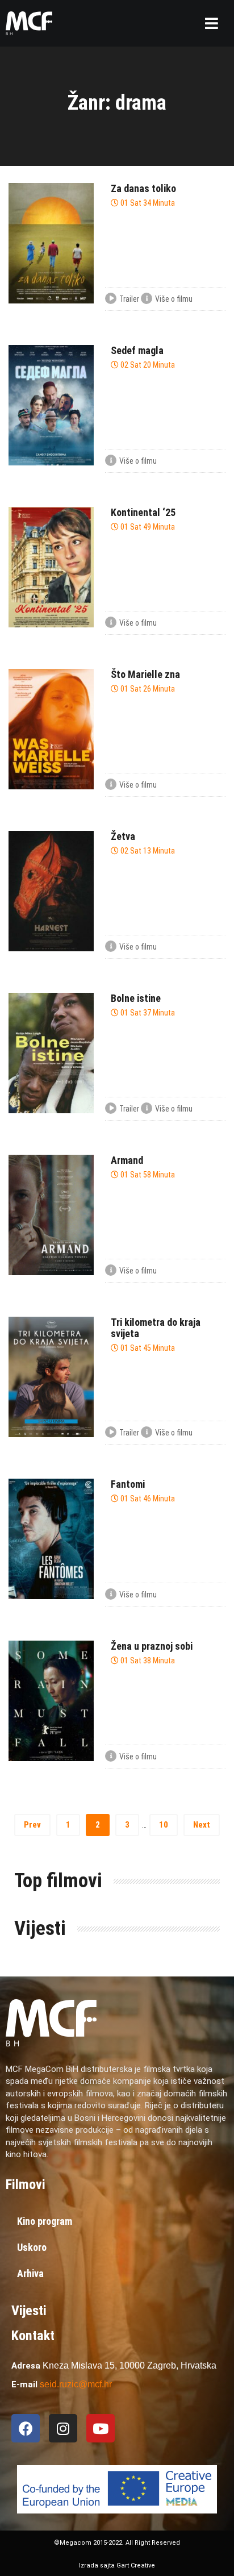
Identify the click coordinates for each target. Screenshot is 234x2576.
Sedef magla (137, 350)
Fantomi (128, 1484)
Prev (32, 1825)
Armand (127, 1160)
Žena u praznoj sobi (152, 1646)
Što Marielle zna (145, 674)
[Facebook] (26, 2428)
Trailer (129, 299)
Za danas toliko (143, 188)
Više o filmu (174, 299)
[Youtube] (101, 2428)
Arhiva (30, 2273)
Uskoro (32, 2247)
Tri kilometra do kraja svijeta (156, 1328)
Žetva (123, 836)
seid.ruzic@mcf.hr (76, 2384)
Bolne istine (136, 998)
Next (202, 1825)
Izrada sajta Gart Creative (117, 2565)
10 (164, 1825)
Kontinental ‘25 (143, 512)
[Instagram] (63, 2428)
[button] (212, 23)
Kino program (45, 2221)
